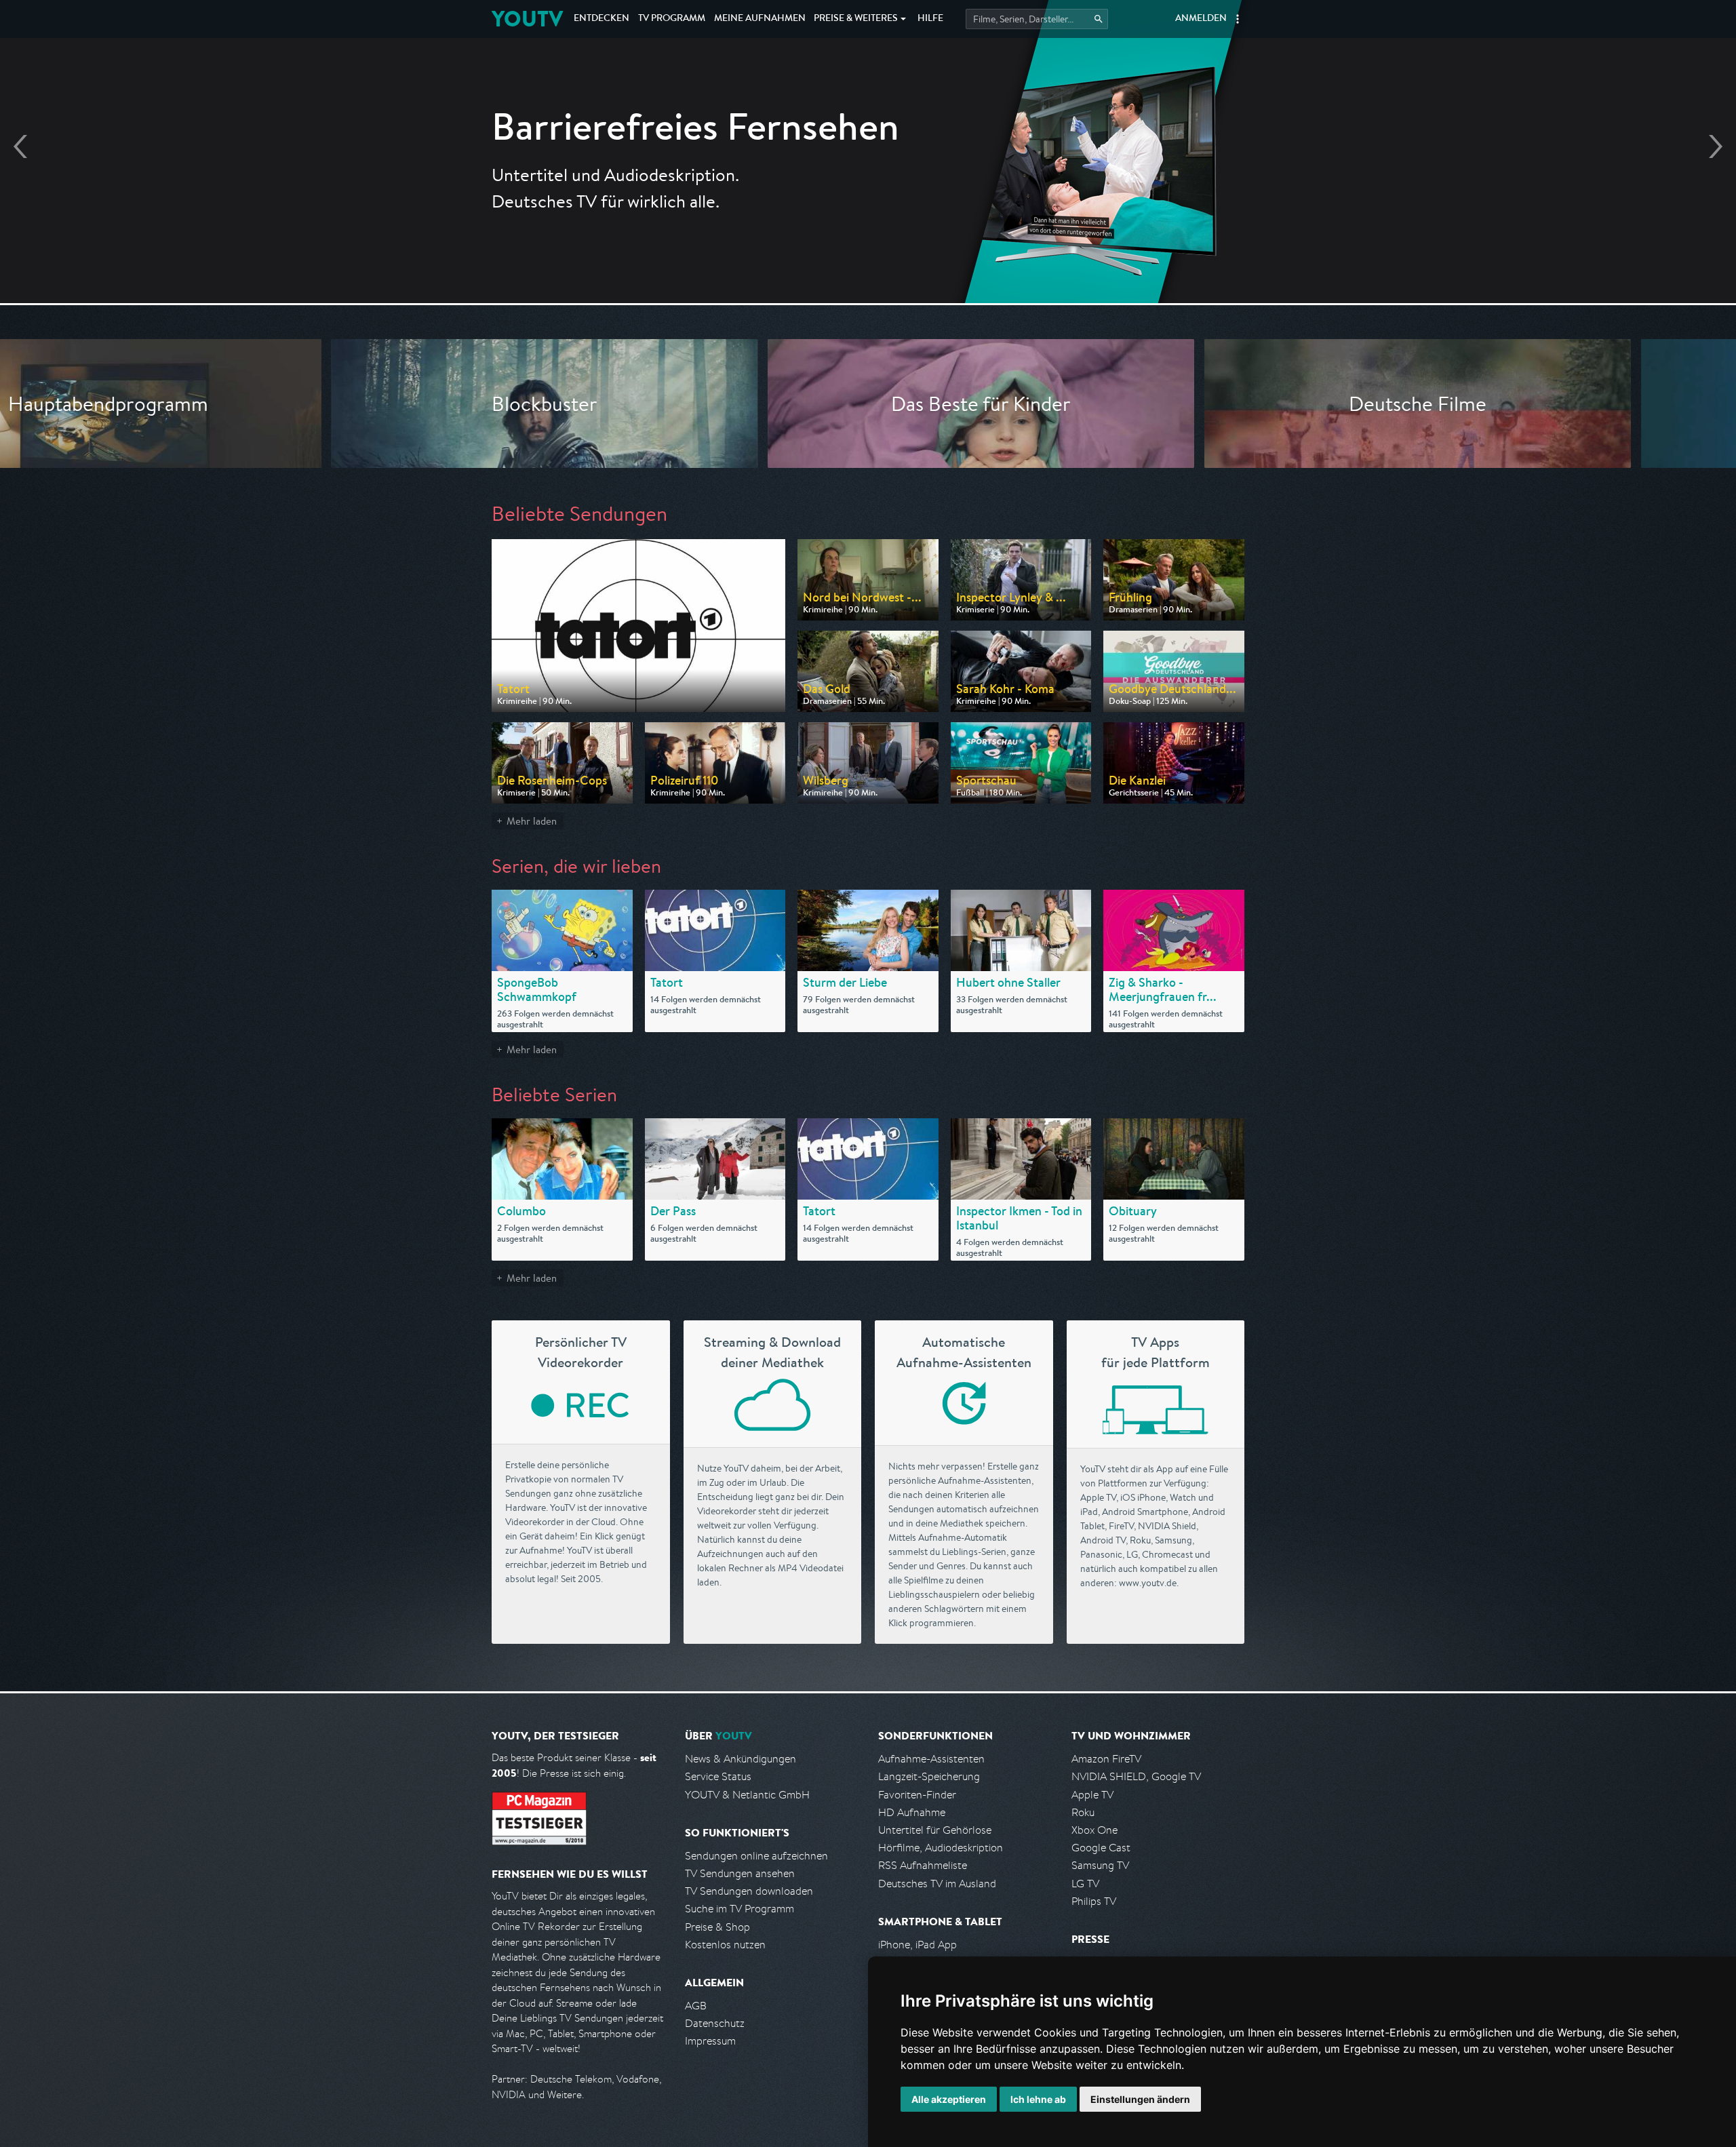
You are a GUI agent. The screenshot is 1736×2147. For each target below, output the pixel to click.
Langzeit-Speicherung (929, 1776)
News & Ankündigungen (741, 1759)
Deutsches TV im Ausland (937, 1884)
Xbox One (1094, 1830)
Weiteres (856, 19)
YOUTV (527, 19)
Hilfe (930, 19)
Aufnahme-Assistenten (931, 1759)
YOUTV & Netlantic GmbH (747, 1795)
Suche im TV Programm (739, 1909)
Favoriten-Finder (917, 1795)
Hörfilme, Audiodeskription (941, 1848)
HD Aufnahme (912, 1812)
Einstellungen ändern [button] (1140, 2099)
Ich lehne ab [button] (1038, 2099)
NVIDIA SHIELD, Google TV (1136, 1776)
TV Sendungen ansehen (740, 1873)
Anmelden (1201, 19)
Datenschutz (715, 2023)
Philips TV (1094, 1901)
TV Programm (672, 19)
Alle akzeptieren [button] (949, 2099)
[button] (1238, 19)
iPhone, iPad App (918, 1945)
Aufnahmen (760, 19)
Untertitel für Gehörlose (935, 1830)
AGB (696, 2006)
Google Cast (1101, 1848)
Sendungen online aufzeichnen (756, 1856)
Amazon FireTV (1106, 1759)
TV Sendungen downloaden (749, 1891)
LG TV (1085, 1884)
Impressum (710, 2041)
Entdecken (601, 19)
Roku (1083, 1812)
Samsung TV (1100, 1865)
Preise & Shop (717, 1927)
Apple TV (1092, 1795)
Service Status (718, 1776)
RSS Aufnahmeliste (923, 1865)
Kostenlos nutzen (725, 1945)
